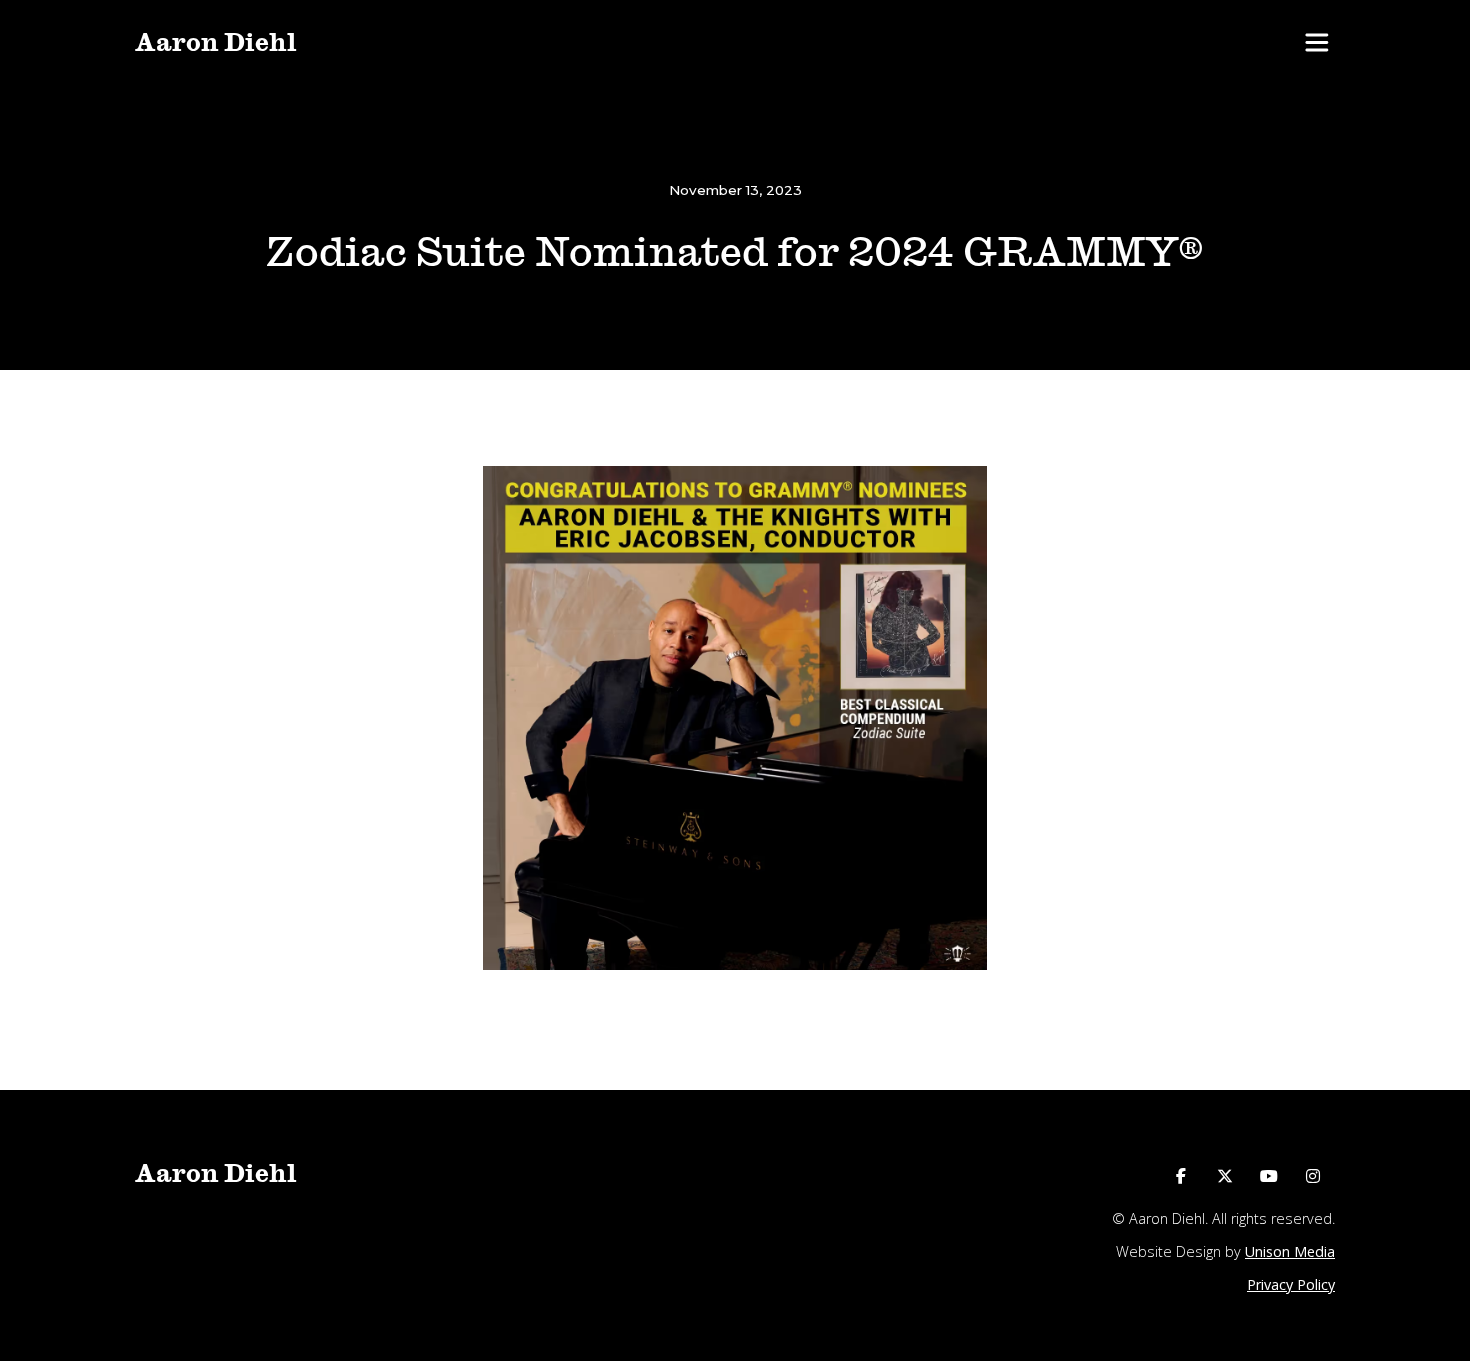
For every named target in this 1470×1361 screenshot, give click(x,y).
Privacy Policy (1291, 1284)
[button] (1316, 42)
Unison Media (1290, 1251)
